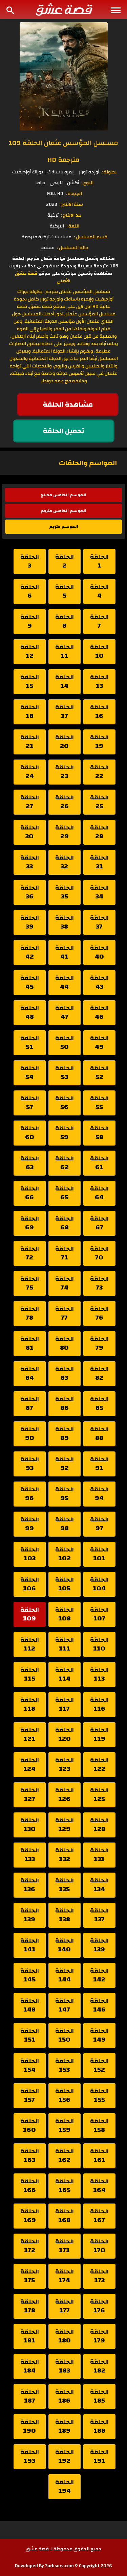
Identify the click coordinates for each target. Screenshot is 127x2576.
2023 (51, 204)
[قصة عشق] (64, 9)
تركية (53, 215)
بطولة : (109, 172)
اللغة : (73, 226)
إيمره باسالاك (61, 172)
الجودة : (74, 194)
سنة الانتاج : (71, 204)
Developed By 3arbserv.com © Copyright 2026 (63, 2566)
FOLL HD (55, 194)
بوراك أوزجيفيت (28, 172)
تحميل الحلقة (64, 431)
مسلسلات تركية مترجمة (47, 237)
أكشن (73, 183)
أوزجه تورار (89, 172)
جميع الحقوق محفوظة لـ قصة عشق (63, 2549)
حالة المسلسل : (73, 248)
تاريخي (56, 183)
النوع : (87, 183)
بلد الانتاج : (71, 215)
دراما (40, 183)
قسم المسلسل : (91, 237)
